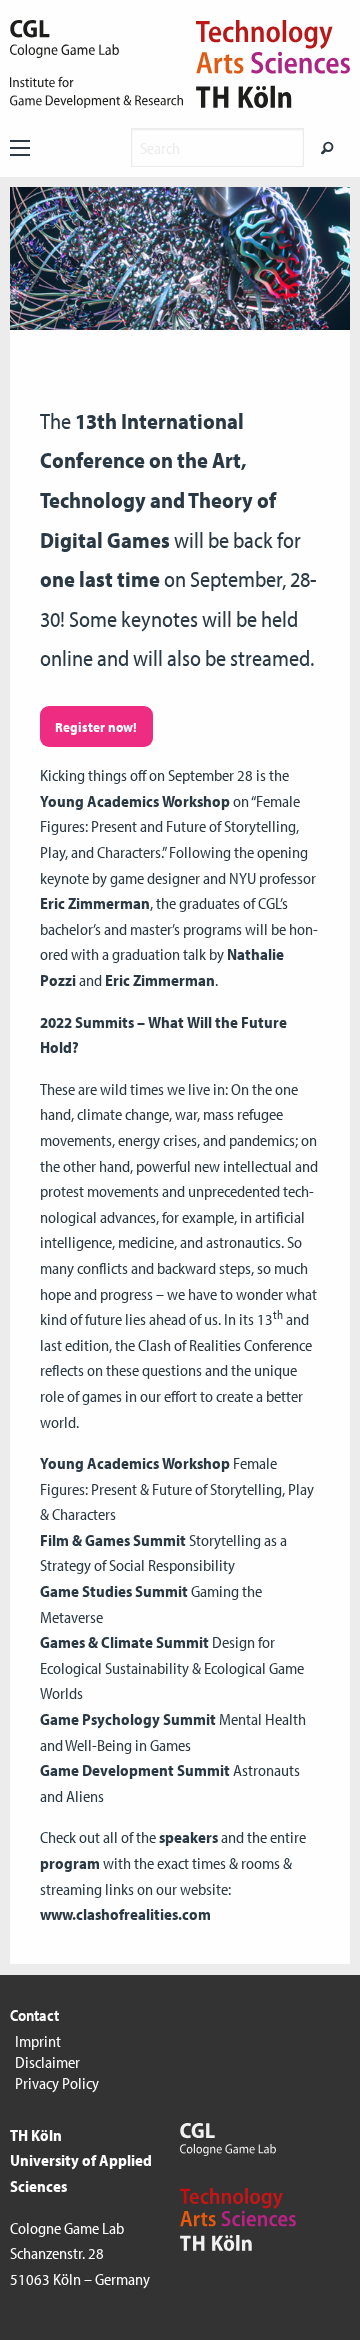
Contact (34, 2015)
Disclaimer (47, 2062)
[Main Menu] (20, 148)
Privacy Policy (57, 2083)
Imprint (38, 2041)
